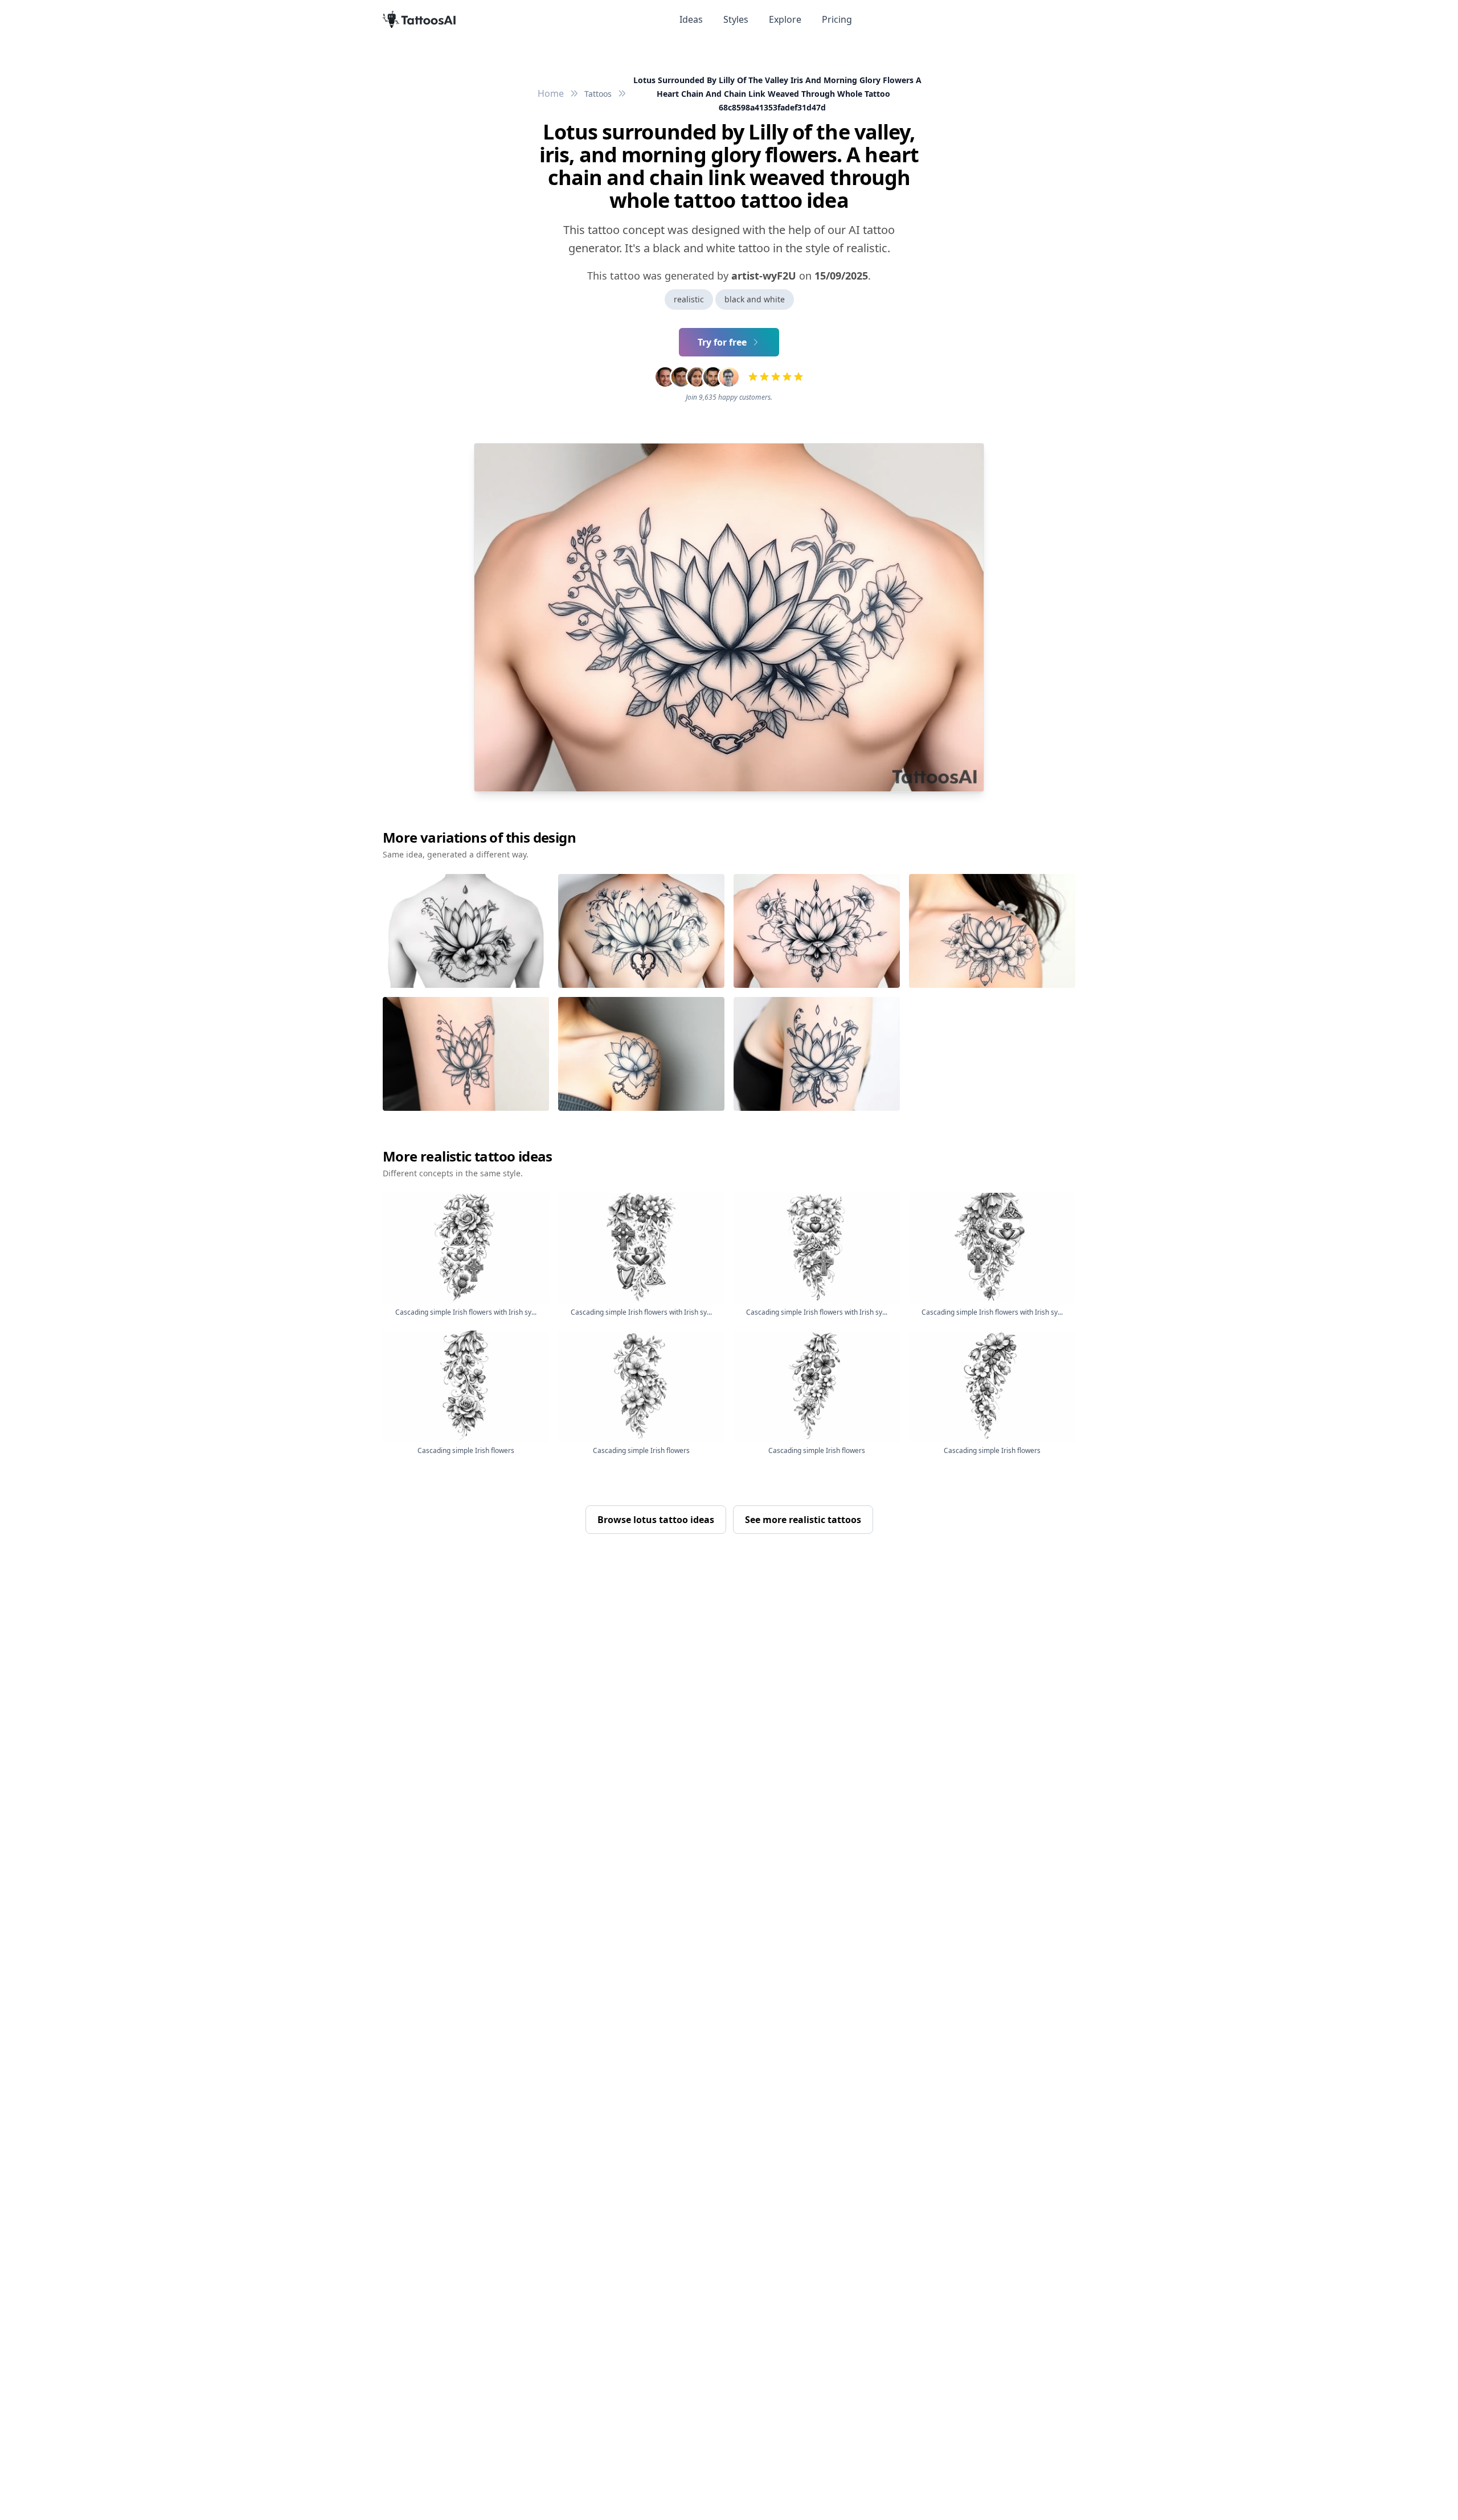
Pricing (837, 19)
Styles (736, 19)
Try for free (722, 342)
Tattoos (598, 94)
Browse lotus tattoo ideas (656, 1520)
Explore (785, 19)
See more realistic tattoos (803, 1520)
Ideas (691, 19)
